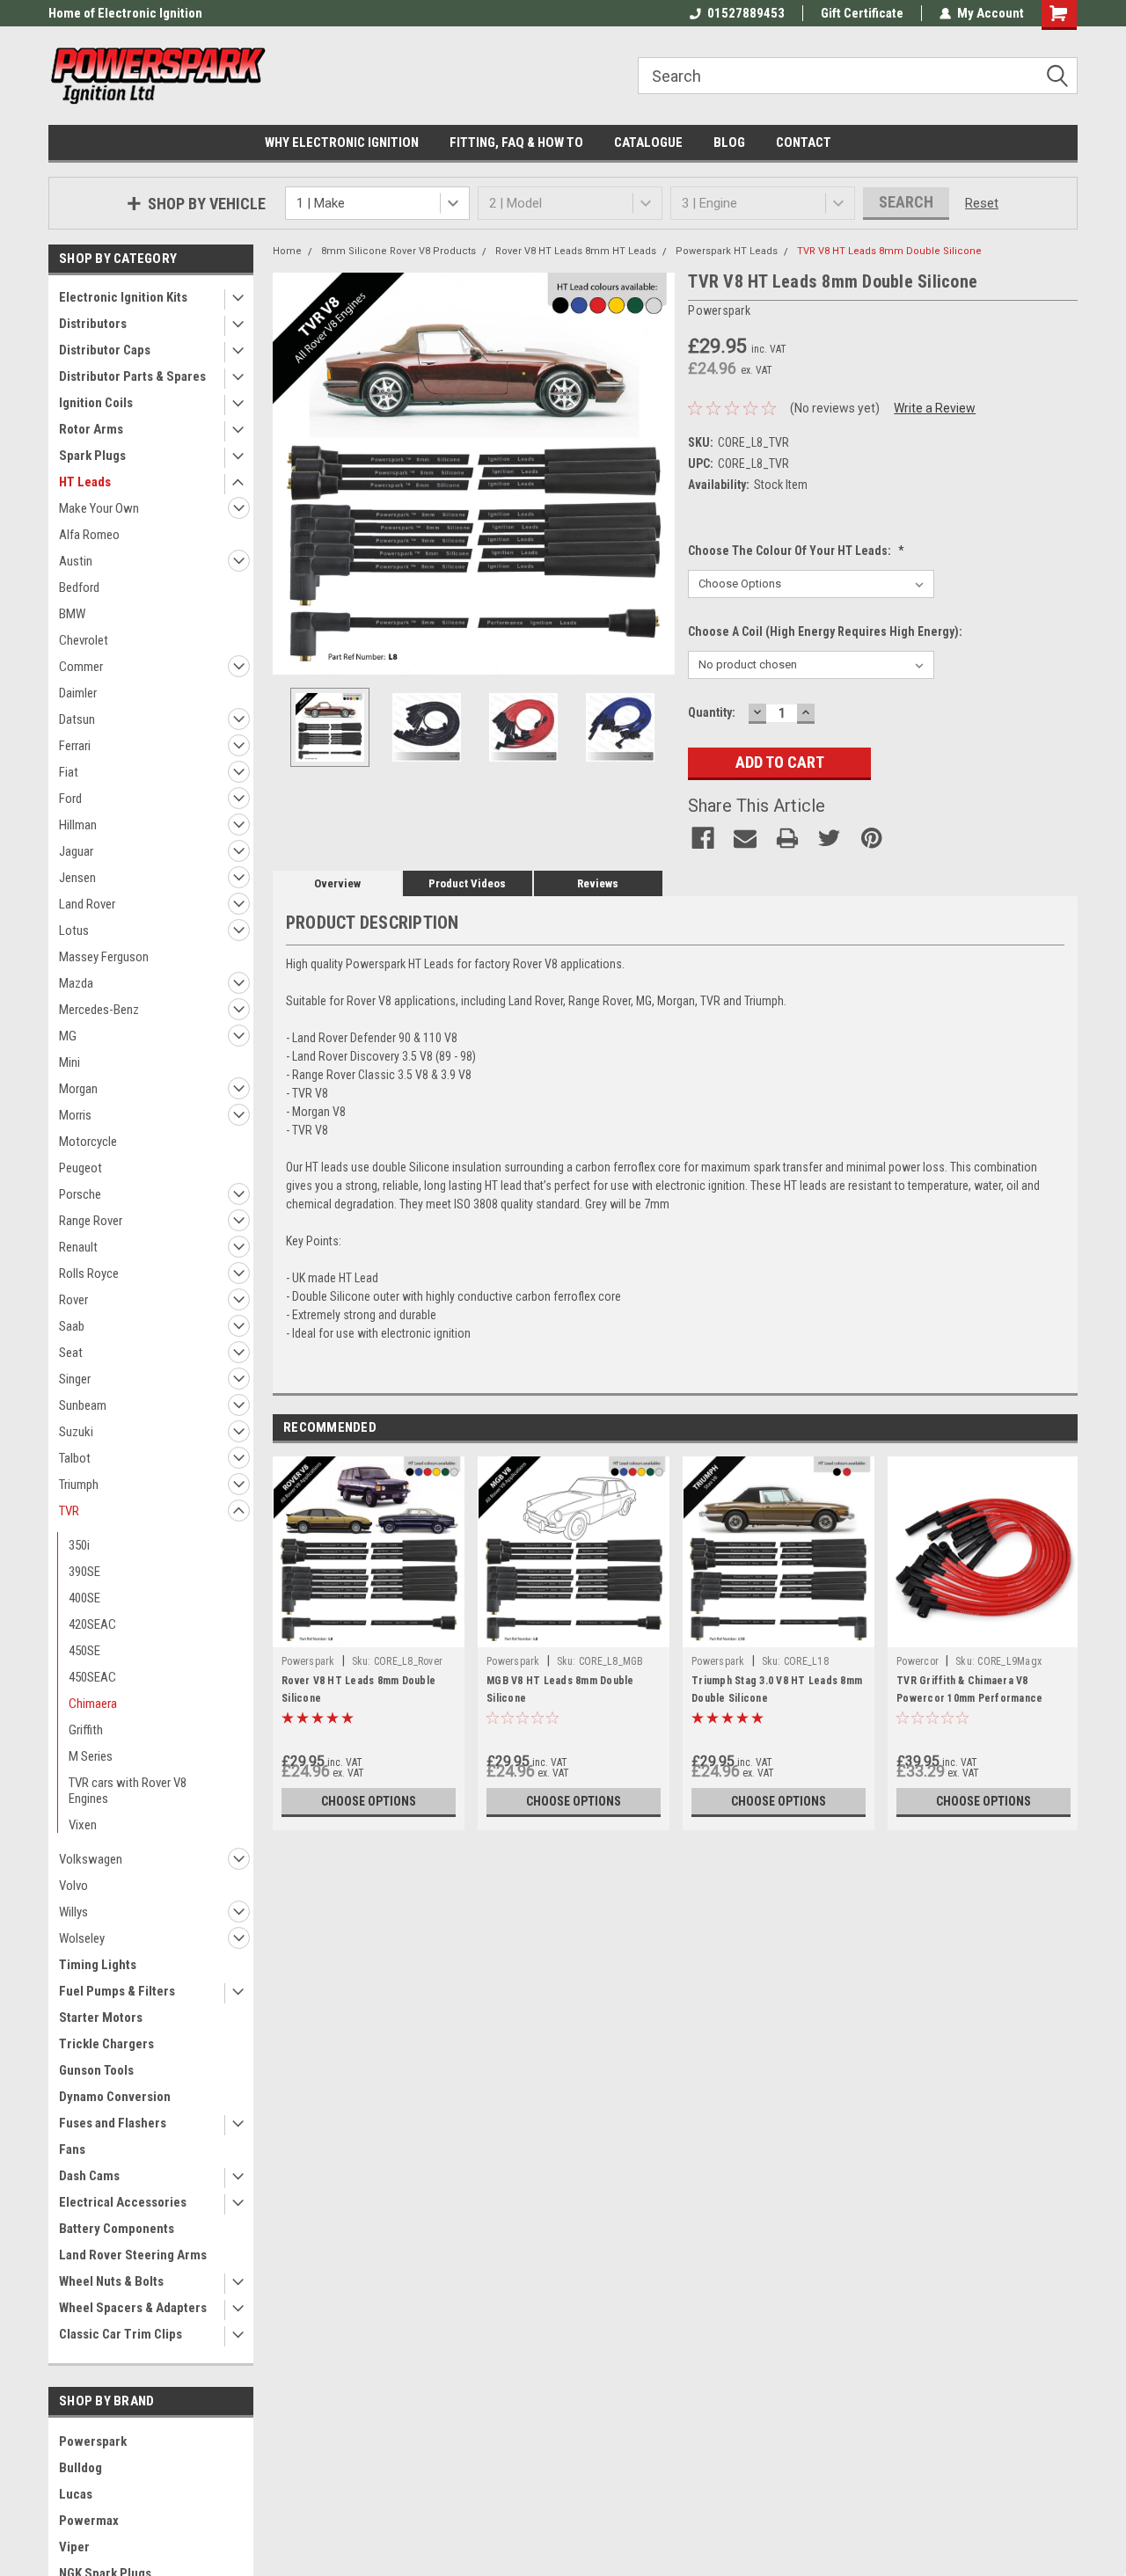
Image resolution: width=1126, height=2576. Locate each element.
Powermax (89, 2521)
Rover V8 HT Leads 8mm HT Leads (576, 251)
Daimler (78, 693)
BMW (72, 614)
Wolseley (82, 1938)
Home (287, 251)
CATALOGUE (648, 142)
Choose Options (369, 1801)
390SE (84, 1572)
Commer (81, 667)
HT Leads (85, 482)
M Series (91, 1756)
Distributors (93, 324)
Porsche (80, 1194)
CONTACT (804, 142)
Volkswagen (91, 1859)
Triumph (79, 1485)
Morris (75, 1115)
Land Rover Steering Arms (133, 2255)
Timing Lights (98, 1965)
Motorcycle (88, 1142)
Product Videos (467, 883)
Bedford (79, 587)
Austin (76, 561)
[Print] (787, 838)
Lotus (74, 930)
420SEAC (92, 1624)
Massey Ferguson (104, 957)
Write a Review (935, 408)
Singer (75, 1379)
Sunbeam (83, 1405)
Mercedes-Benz (99, 1010)
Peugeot (80, 1168)
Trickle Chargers (106, 2044)
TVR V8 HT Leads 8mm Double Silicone (889, 251)
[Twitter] (830, 838)
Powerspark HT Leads (727, 251)
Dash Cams (89, 2176)
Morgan (78, 1089)
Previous (290, 474)
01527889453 (746, 13)
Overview (337, 883)
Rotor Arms (91, 429)
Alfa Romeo (89, 535)
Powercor (918, 1661)
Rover (73, 1300)
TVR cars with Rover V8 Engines (128, 1791)
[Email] (745, 838)
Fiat (69, 772)
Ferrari (75, 746)
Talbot (75, 1458)
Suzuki (76, 1432)
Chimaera (93, 1704)
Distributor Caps (105, 350)
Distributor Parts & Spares (132, 376)
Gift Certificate (862, 13)
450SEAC (92, 1677)
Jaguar (76, 851)
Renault (78, 1247)
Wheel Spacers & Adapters (133, 2308)
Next (657, 474)
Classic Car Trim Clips (121, 2334)
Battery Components (117, 2229)
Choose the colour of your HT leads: (796, 551)
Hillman (78, 825)
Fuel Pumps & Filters (117, 1991)
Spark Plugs (92, 456)
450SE (84, 1651)
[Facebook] (703, 838)
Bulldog (80, 2468)
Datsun (77, 719)
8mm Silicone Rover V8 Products (398, 251)
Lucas (76, 2494)
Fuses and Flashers (113, 2123)
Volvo (73, 1886)
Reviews (598, 883)
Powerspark (93, 2441)
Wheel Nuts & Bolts (111, 2281)
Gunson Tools (96, 2070)
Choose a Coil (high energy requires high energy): (825, 631)
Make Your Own (99, 508)
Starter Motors (101, 2018)
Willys (73, 1912)
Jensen (77, 878)
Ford (70, 799)
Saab (72, 1326)
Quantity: (712, 712)
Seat (71, 1353)
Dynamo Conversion (115, 2097)
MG (68, 1036)
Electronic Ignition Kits (123, 297)
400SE (84, 1598)
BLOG (729, 142)
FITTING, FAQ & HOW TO (516, 142)
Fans (72, 2149)
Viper (74, 2547)
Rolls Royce (89, 1273)
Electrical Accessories (123, 2202)
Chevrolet (84, 640)
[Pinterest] (872, 838)
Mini (69, 1062)
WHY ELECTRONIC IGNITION (342, 142)
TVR (69, 1511)
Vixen (83, 1825)
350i (79, 1545)
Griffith (86, 1730)
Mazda (76, 983)
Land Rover (87, 904)
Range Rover (91, 1221)
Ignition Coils (96, 403)
